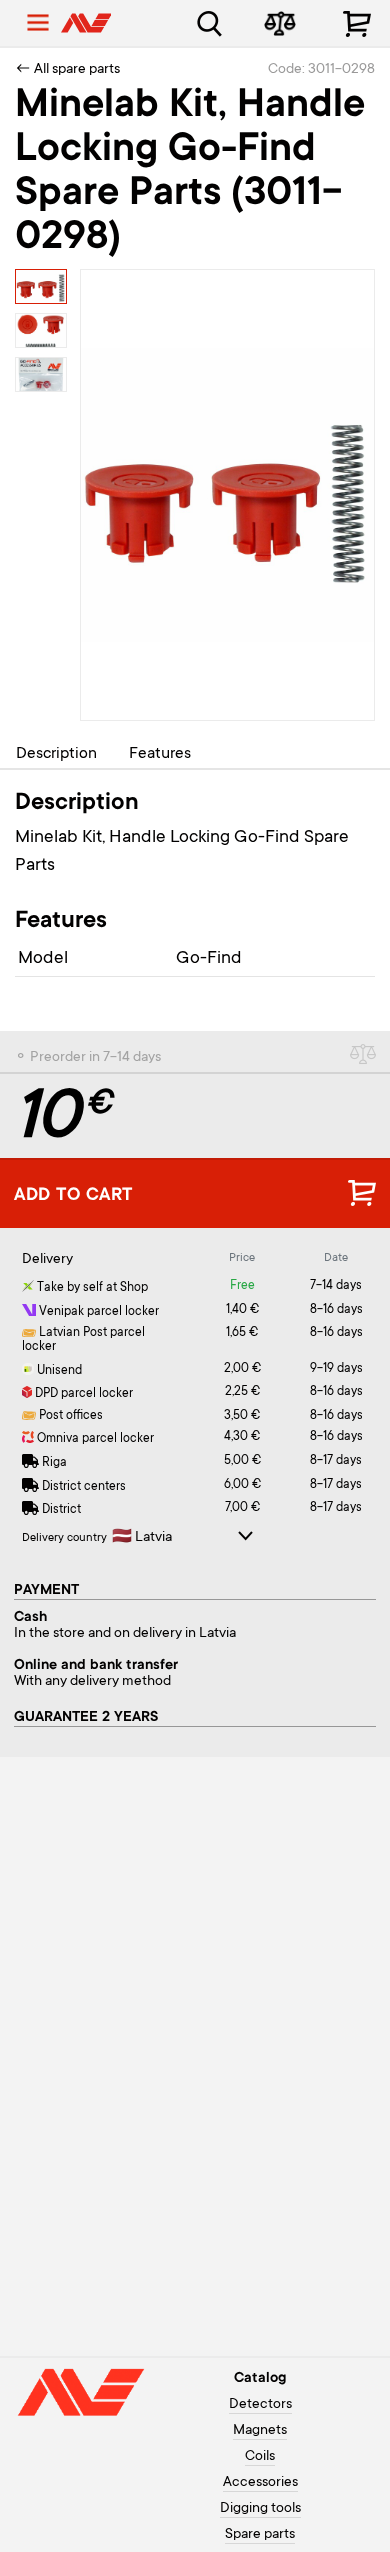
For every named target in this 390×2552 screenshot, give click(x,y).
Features (160, 754)
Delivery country (64, 1538)
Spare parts (260, 2535)
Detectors (260, 2405)
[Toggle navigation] (38, 23)
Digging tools (260, 2509)
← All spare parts (67, 70)
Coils (260, 2457)
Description (56, 754)
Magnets (260, 2431)
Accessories (260, 2483)
